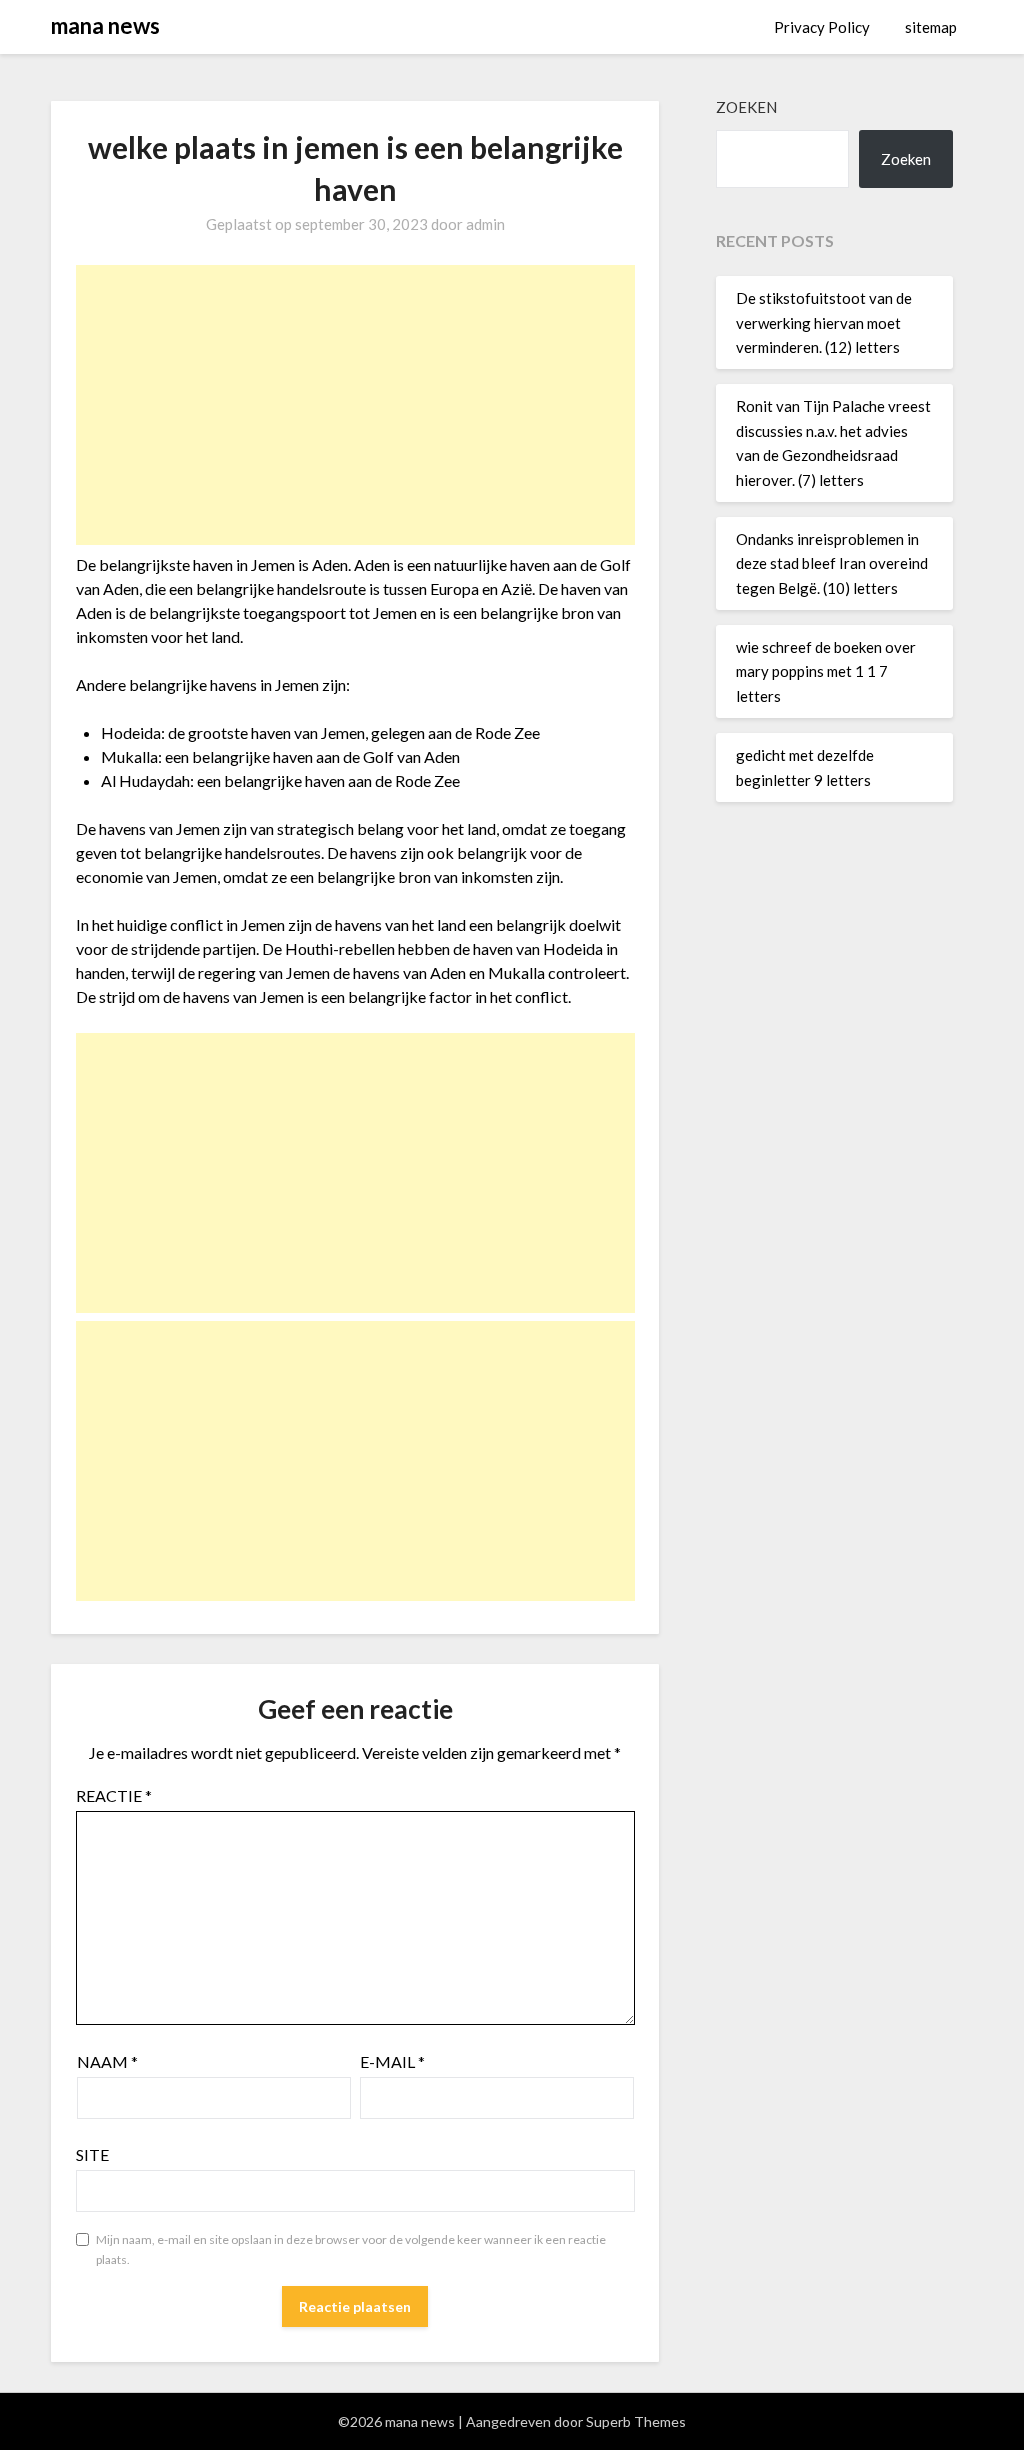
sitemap (931, 27)
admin (485, 224)
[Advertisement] (356, 405)
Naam (107, 2061)
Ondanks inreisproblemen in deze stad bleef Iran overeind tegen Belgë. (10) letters (832, 563)
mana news (105, 25)
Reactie (114, 1795)
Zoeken (746, 107)
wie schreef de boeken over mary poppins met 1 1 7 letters (826, 671)
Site (92, 2154)
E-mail (392, 2061)
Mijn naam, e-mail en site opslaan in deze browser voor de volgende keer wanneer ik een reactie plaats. (351, 2249)
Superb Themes (636, 2421)
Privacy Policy (822, 27)
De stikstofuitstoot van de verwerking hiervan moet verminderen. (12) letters (824, 322)
